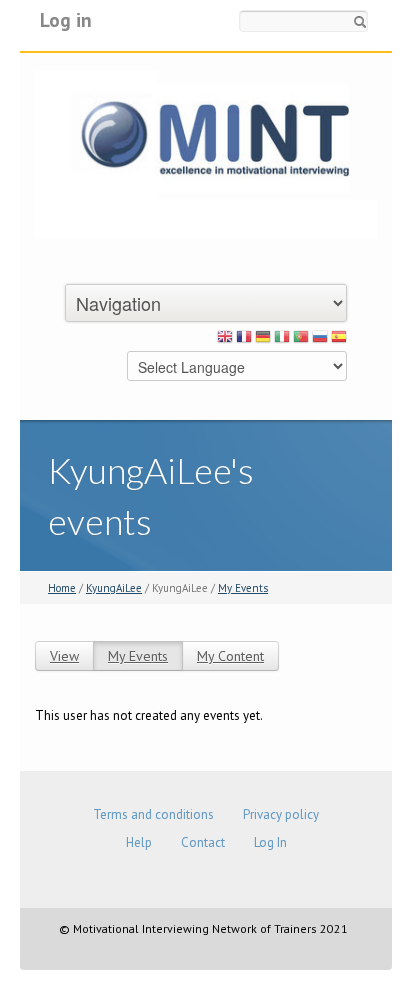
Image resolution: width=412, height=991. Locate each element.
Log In (270, 842)
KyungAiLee (114, 588)
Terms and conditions (153, 814)
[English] (225, 340)
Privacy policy (281, 814)
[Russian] (320, 340)
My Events (243, 588)
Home (62, 588)
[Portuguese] (301, 340)
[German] (263, 340)
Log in (66, 19)
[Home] (206, 153)
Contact (203, 842)
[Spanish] (339, 340)
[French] (244, 340)
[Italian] (282, 340)
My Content (230, 656)
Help (139, 842)
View (64, 656)
